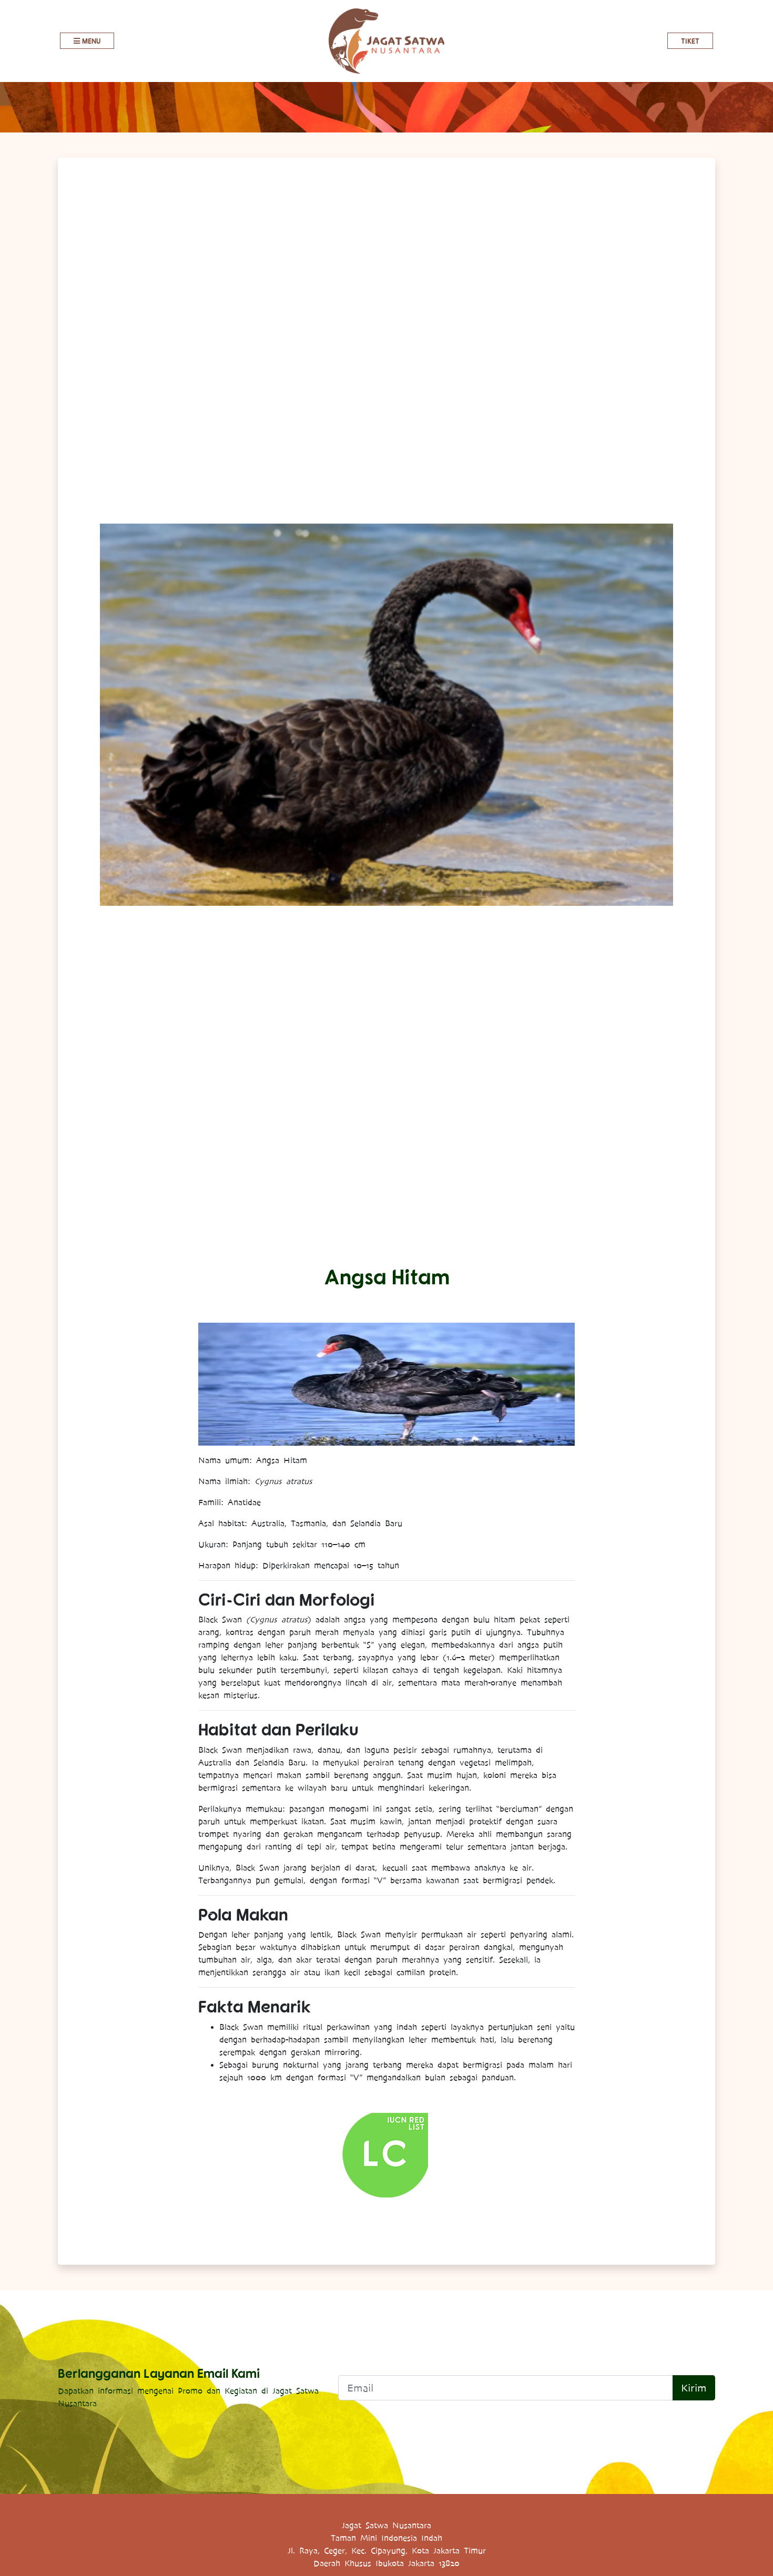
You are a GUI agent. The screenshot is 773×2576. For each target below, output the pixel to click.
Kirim (694, 2388)
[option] (387, 715)
